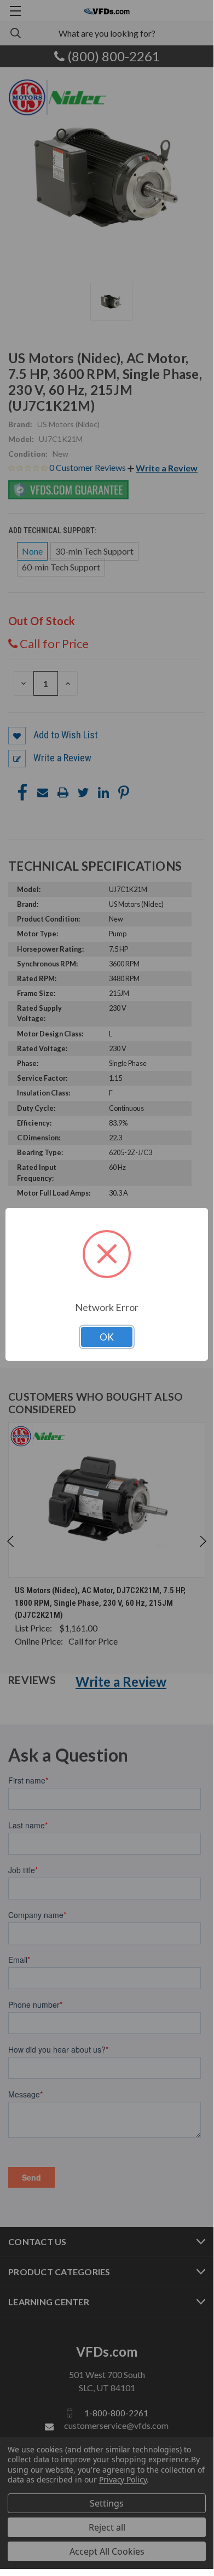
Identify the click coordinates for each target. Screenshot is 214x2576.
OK (107, 1337)
